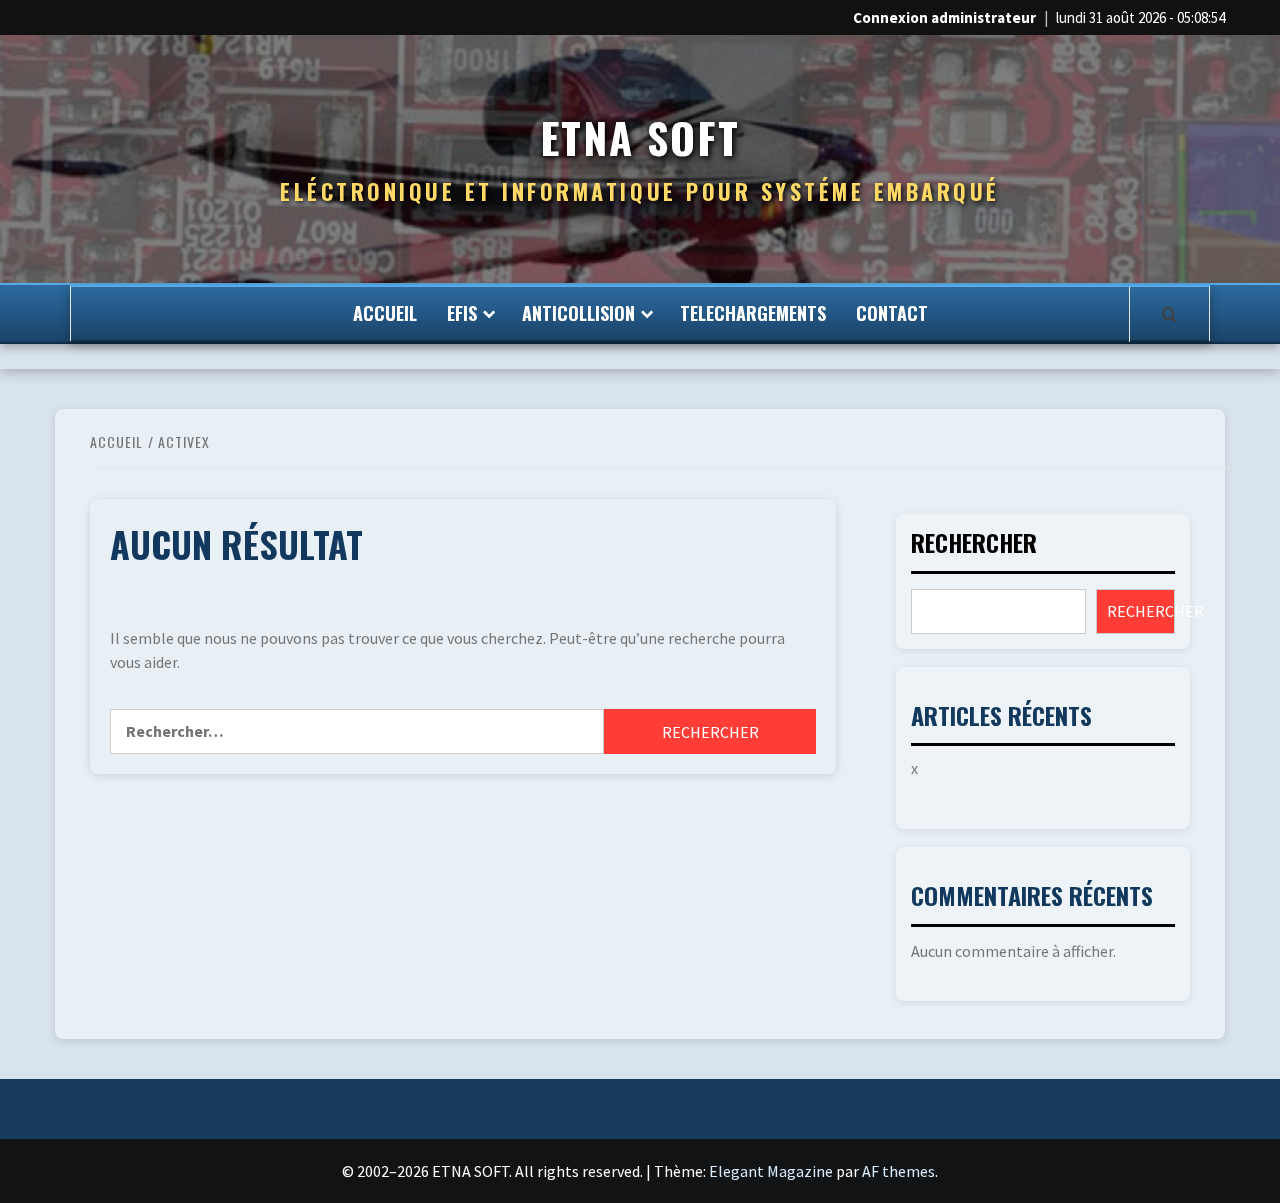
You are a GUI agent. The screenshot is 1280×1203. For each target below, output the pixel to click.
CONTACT (892, 313)
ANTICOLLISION (578, 313)
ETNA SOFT (640, 137)
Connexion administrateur (944, 17)
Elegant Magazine (771, 1171)
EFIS (462, 313)
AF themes (898, 1171)
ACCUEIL (385, 313)
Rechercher (974, 544)
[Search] (1169, 314)
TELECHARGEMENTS (753, 313)
